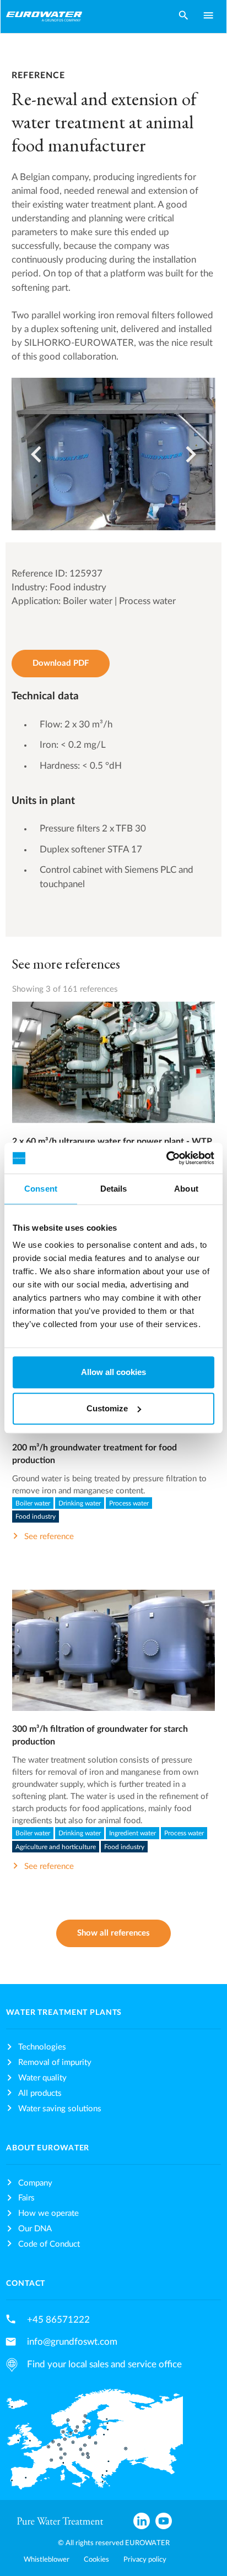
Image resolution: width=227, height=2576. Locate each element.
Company (35, 2183)
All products (40, 2093)
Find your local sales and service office (104, 2364)
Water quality (42, 2078)
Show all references (113, 1933)
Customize (107, 1408)
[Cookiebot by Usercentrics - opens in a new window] (166, 1158)
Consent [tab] (41, 1189)
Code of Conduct (49, 2244)
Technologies (42, 2047)
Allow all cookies (113, 1372)
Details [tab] (114, 1189)
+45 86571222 (58, 2320)
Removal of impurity (55, 2063)
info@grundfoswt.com (72, 2342)
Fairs (26, 2198)
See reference (113, 1074)
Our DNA (35, 2229)
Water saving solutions (60, 2109)
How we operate (48, 2213)
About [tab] (186, 1189)
